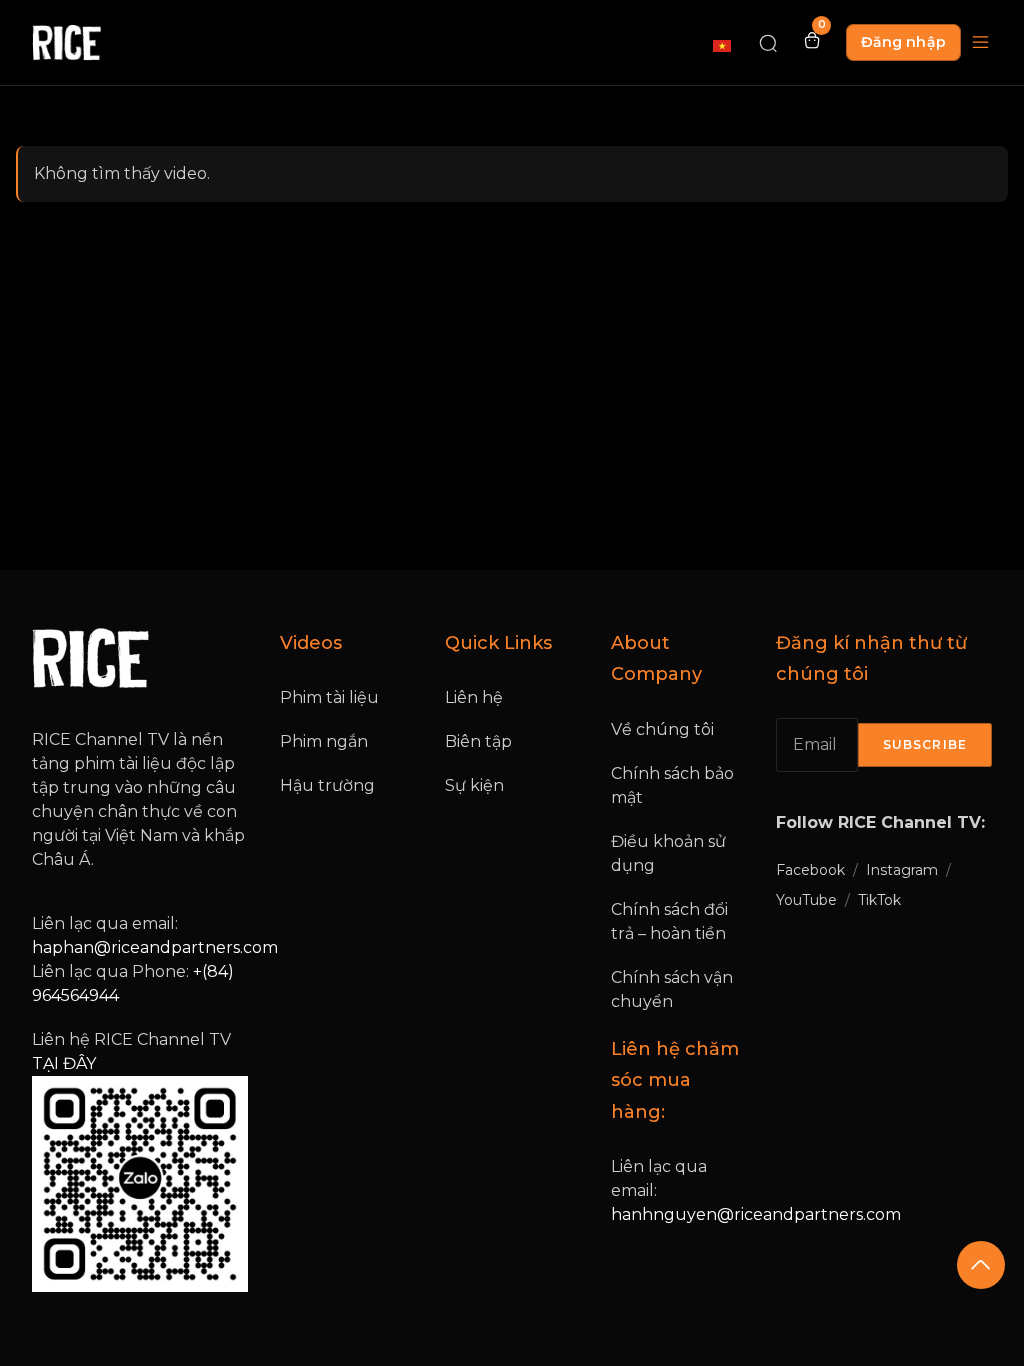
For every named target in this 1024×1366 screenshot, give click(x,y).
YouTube (806, 900)
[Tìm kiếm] (768, 42)
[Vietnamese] (723, 45)
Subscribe (925, 744)
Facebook (810, 870)
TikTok (879, 900)
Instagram (902, 870)
